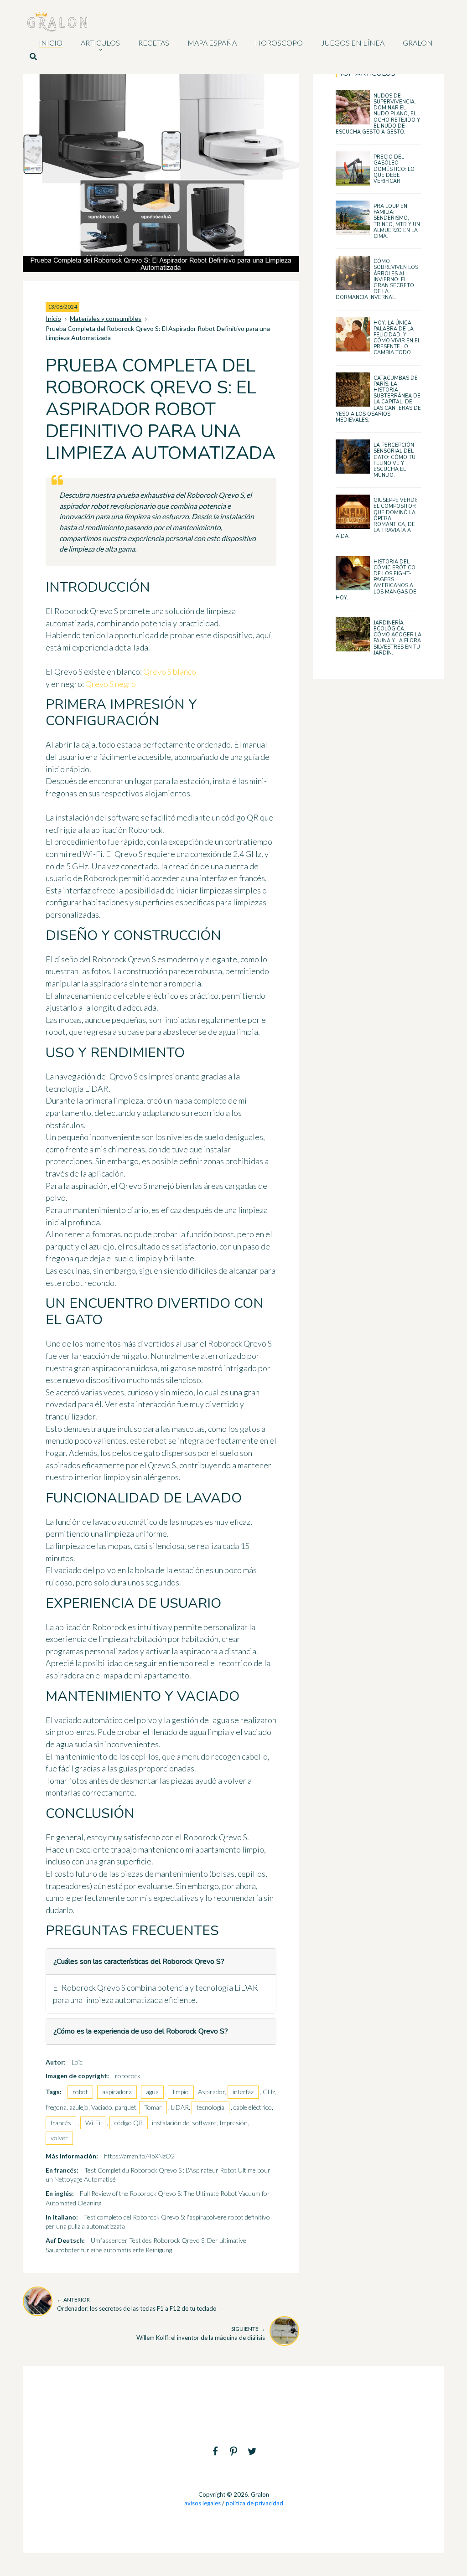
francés (61, 2123)
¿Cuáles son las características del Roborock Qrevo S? (139, 1962)
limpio (181, 2092)
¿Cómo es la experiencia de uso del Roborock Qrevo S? (141, 2031)
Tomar (153, 2107)
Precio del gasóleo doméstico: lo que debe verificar (394, 169)
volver (59, 2138)
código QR (129, 2123)
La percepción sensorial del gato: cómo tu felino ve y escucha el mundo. (394, 460)
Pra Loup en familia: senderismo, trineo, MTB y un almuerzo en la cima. (397, 221)
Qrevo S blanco (170, 671)
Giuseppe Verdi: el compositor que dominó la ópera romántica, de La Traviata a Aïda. (376, 518)
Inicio (53, 318)
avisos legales (202, 2503)
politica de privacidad (254, 2503)
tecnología (210, 2107)
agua (152, 2092)
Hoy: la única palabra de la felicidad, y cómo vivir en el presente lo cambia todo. (397, 338)
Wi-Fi (93, 2123)
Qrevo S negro (111, 684)
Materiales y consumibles (106, 318)
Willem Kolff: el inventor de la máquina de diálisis (201, 2333)
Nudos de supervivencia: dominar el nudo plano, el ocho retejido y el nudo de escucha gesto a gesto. (378, 114)
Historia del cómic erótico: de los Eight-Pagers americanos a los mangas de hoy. (376, 580)
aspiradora (117, 2092)
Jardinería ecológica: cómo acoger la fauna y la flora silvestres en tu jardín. (397, 638)
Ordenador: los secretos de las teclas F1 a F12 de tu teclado (137, 2304)
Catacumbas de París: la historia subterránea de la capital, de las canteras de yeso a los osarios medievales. (378, 399)
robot (80, 2092)
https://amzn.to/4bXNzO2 (139, 2156)
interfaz (243, 2092)
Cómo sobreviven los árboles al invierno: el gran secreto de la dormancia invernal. (377, 279)
